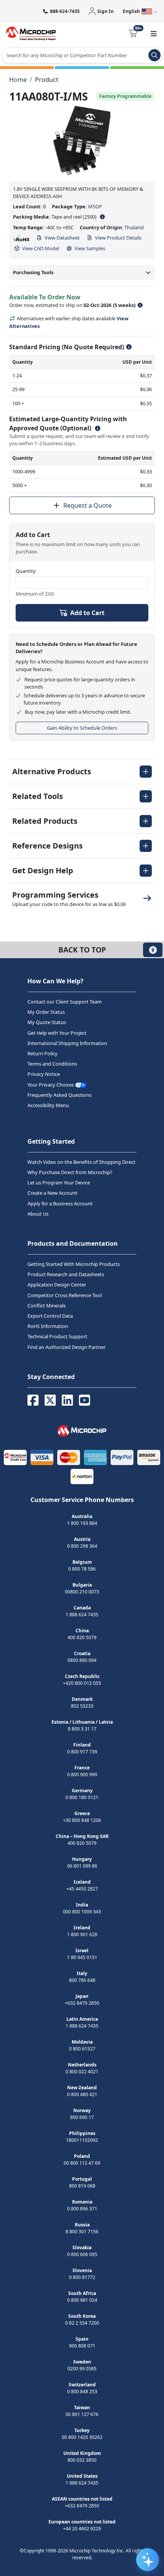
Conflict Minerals (47, 1306)
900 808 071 (82, 2346)
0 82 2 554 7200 (82, 2323)
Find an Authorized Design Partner (67, 1347)
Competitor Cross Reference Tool (65, 1295)
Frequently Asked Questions (59, 1095)
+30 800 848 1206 (82, 1820)
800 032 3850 (82, 2460)
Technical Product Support (57, 1336)
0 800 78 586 (82, 1569)
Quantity (26, 571)
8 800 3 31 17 (82, 1729)
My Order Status (46, 1012)
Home (18, 80)
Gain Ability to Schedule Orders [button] (82, 728)
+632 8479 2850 (82, 2003)
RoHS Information (48, 1326)
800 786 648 (82, 1980)
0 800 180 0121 (82, 1797)
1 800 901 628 (82, 1934)
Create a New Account (52, 1193)
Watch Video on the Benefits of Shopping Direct (81, 1162)
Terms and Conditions (52, 1064)
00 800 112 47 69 (82, 2163)
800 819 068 (82, 2186)
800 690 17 (82, 2117)
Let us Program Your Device (59, 1183)
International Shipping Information (67, 1043)
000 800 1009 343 (82, 1912)
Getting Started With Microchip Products (74, 1264)
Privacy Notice (44, 1074)
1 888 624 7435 (82, 1615)
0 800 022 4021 (82, 2072)
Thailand (134, 227)
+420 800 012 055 (82, 1683)
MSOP (95, 206)
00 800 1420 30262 (82, 2437)
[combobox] (82, 55)
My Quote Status (47, 1023)
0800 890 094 (82, 1660)
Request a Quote (88, 505)
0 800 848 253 (82, 2391)
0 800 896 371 (82, 2209)
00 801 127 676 (82, 2414)
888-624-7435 (65, 11)
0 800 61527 (82, 2049)
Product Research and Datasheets (66, 1274)
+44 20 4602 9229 (82, 2529)
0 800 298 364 (82, 1546)
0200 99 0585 (82, 2369)
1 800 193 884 (82, 1523)
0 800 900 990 (82, 1775)
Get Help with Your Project (57, 1033)
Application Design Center (57, 1285)
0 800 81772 (82, 2277)
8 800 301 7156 (82, 2232)
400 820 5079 (82, 1637)
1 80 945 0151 (82, 1957)
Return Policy (43, 1053)
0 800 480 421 (82, 2094)
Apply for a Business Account (60, 1203)
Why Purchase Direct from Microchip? (70, 1172)
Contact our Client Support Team (65, 1002)
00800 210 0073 (82, 1592)
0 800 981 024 (82, 2300)
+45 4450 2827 (82, 1889)
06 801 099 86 (82, 1866)
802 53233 (82, 1706)
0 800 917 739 (82, 1752)
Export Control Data (50, 1316)
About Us (38, 1214)
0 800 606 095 (82, 2254)
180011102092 (82, 2140)
